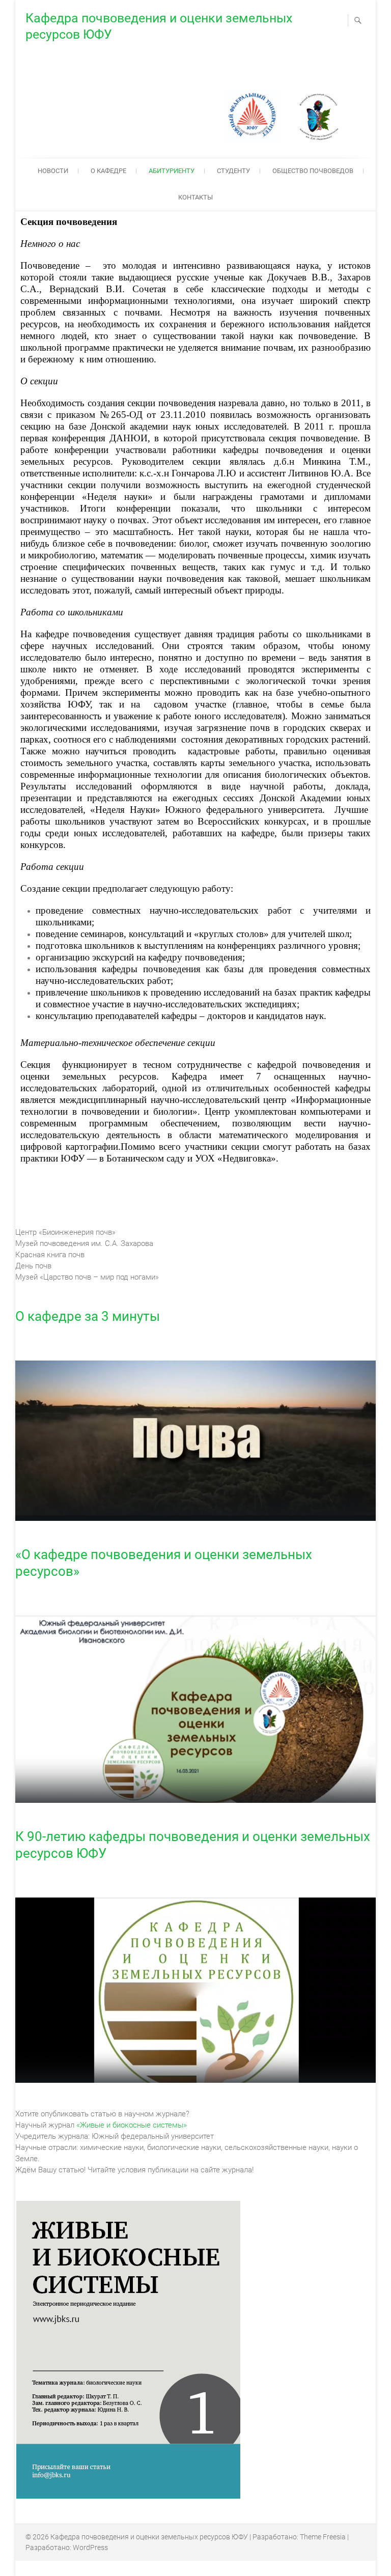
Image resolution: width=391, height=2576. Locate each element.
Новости (53, 171)
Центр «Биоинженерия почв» (65, 1232)
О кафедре (108, 171)
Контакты (195, 197)
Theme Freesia (323, 2537)
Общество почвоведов (313, 171)
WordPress (90, 2547)
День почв (33, 1266)
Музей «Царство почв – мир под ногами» (87, 1277)
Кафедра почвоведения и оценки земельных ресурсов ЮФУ (159, 26)
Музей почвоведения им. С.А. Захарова (84, 1243)
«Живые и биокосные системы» (132, 2125)
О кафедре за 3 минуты (88, 1316)
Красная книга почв (50, 1255)
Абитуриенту (172, 171)
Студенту (233, 171)
